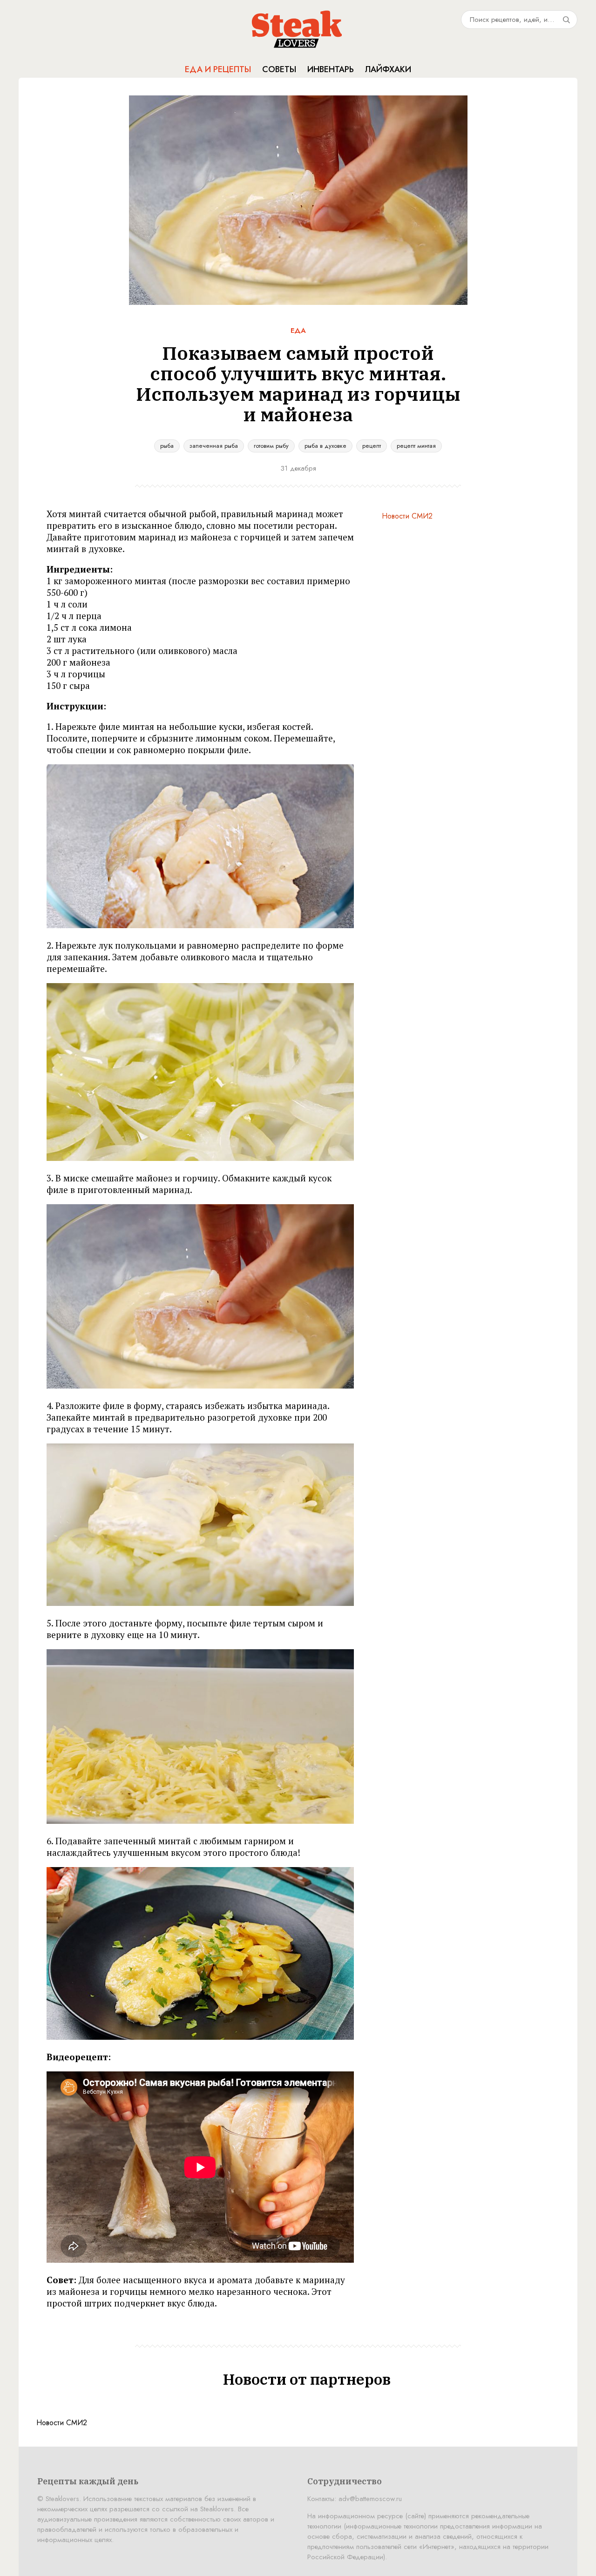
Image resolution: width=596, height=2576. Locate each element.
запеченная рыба (214, 446)
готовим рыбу (271, 446)
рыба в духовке (325, 446)
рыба (167, 446)
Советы (279, 69)
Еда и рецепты (218, 69)
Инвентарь (331, 69)
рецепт (372, 446)
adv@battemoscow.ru (370, 2499)
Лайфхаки (388, 69)
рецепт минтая (416, 446)
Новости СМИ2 (407, 516)
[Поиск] (566, 20)
